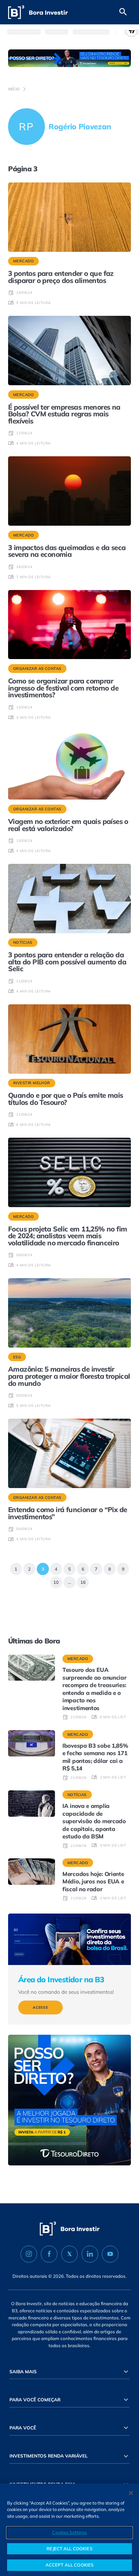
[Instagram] (29, 2254)
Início (14, 89)
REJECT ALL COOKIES (69, 2549)
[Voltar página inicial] (38, 12)
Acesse (40, 2007)
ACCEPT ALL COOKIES (69, 2565)
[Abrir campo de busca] (123, 12)
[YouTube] (110, 2254)
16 (81, 1581)
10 (55, 1581)
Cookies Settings (69, 2532)
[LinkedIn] (90, 2254)
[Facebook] (49, 2254)
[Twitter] (70, 2254)
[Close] (131, 2493)
